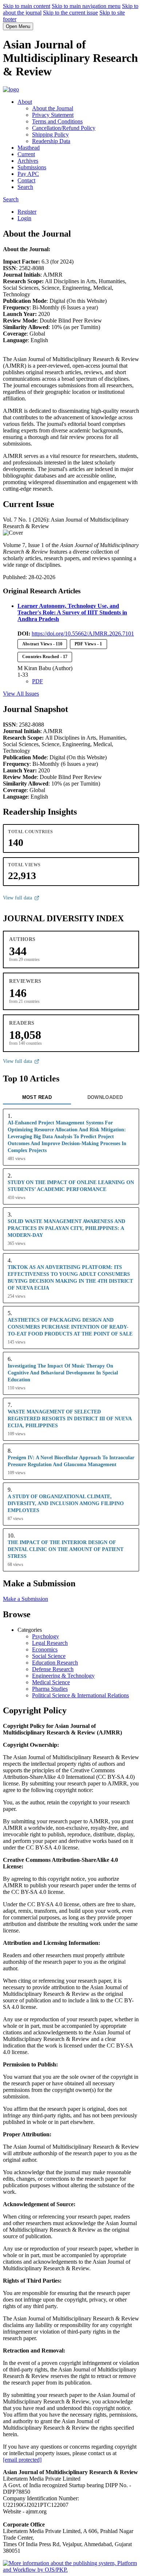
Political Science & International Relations (80, 1695)
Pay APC (28, 174)
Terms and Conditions (57, 121)
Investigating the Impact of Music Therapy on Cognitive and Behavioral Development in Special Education (63, 1373)
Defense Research (53, 1669)
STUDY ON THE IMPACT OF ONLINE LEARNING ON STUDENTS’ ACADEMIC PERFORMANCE (71, 1186)
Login (24, 218)
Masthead (29, 148)
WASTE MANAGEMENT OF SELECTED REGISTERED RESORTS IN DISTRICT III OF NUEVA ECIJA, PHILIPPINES (70, 1418)
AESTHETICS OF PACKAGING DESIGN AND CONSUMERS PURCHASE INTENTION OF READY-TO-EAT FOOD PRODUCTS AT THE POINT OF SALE (70, 1327)
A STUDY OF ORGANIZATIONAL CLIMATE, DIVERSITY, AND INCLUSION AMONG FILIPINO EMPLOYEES (66, 1503)
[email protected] (22, 2460)
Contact (26, 180)
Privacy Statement (53, 115)
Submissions (32, 167)
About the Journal (53, 108)
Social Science (49, 1656)
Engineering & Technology (63, 1676)
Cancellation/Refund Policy (64, 128)
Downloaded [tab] (105, 1097)
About (25, 102)
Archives (28, 161)
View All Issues (21, 694)
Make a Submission (25, 1599)
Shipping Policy (50, 134)
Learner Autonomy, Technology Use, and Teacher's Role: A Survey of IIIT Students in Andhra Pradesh (72, 612)
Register (27, 212)
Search (25, 187)
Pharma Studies (50, 1689)
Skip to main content (27, 6)
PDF (38, 681)
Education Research (55, 1663)
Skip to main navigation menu (86, 6)
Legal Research (50, 1643)
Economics (45, 1649)
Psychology (46, 1636)
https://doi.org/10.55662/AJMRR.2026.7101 (83, 634)
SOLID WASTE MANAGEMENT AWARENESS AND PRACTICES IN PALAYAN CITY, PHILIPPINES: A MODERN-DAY (66, 1228)
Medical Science (51, 1682)
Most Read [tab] (37, 1097)
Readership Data (51, 141)
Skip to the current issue (70, 13)
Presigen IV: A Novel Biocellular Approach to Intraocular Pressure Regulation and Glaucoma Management (71, 1461)
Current (26, 154)
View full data (17, 898)
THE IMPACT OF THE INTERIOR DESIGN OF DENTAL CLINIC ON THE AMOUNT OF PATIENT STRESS (66, 1549)
